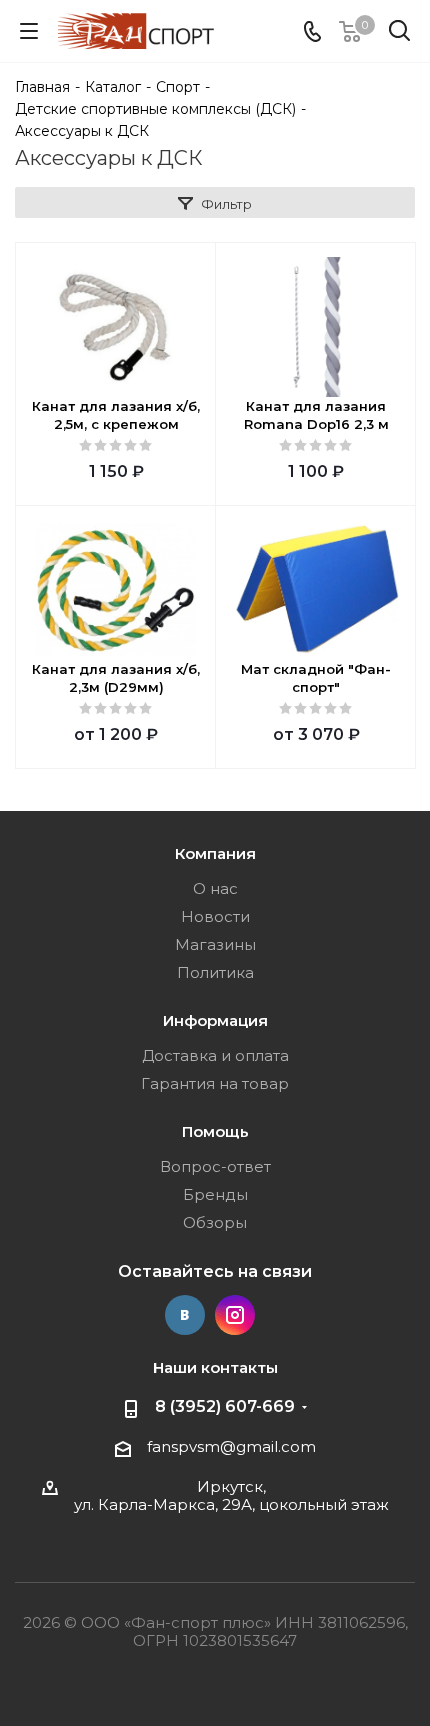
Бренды (215, 1194)
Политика (215, 972)
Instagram (235, 1315)
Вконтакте (185, 1315)
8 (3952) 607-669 (225, 1406)
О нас (215, 888)
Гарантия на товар (215, 1083)
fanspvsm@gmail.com (231, 1446)
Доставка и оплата (215, 1055)
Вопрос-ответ (215, 1166)
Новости (215, 916)
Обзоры (215, 1222)
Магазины (215, 944)
